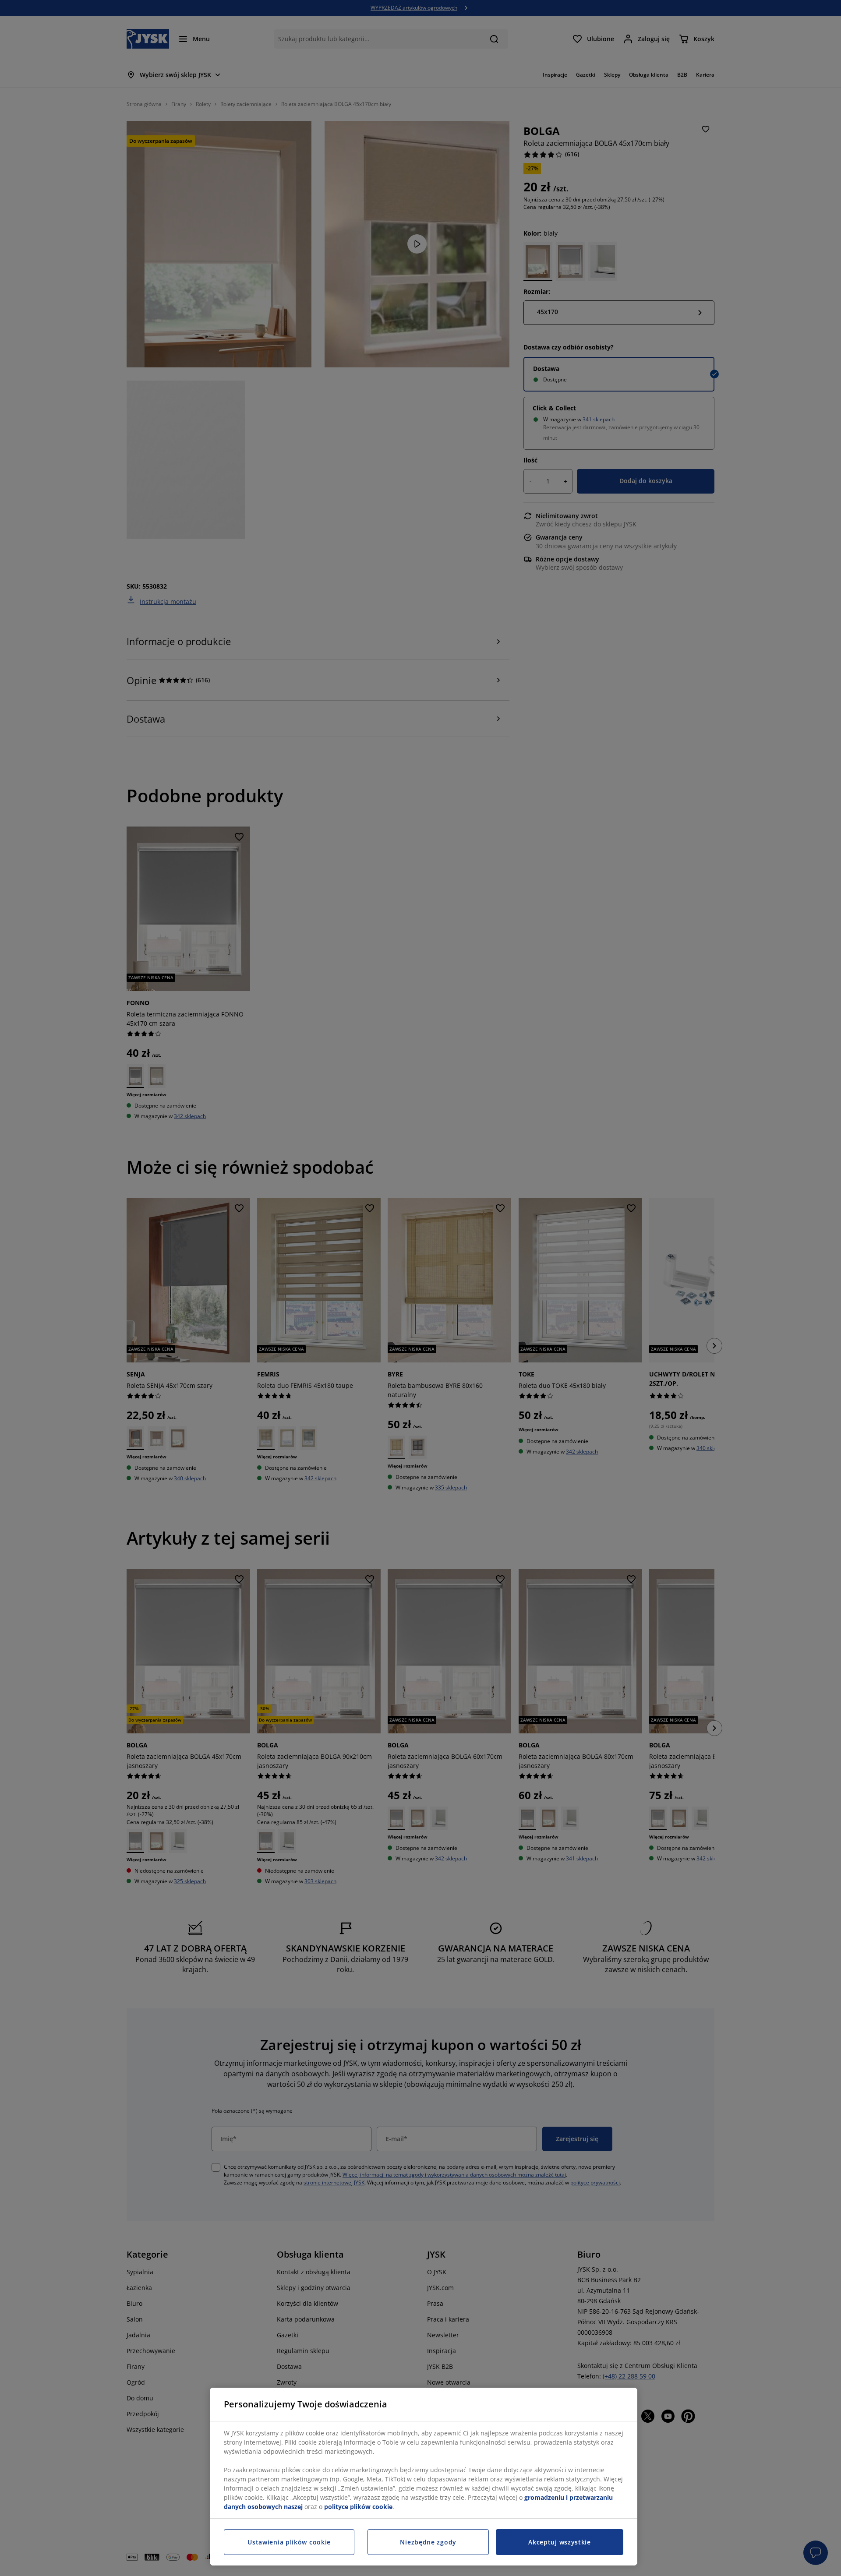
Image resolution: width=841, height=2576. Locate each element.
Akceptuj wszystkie (560, 2542)
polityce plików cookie (358, 2507)
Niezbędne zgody (428, 2542)
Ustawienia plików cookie (289, 2542)
